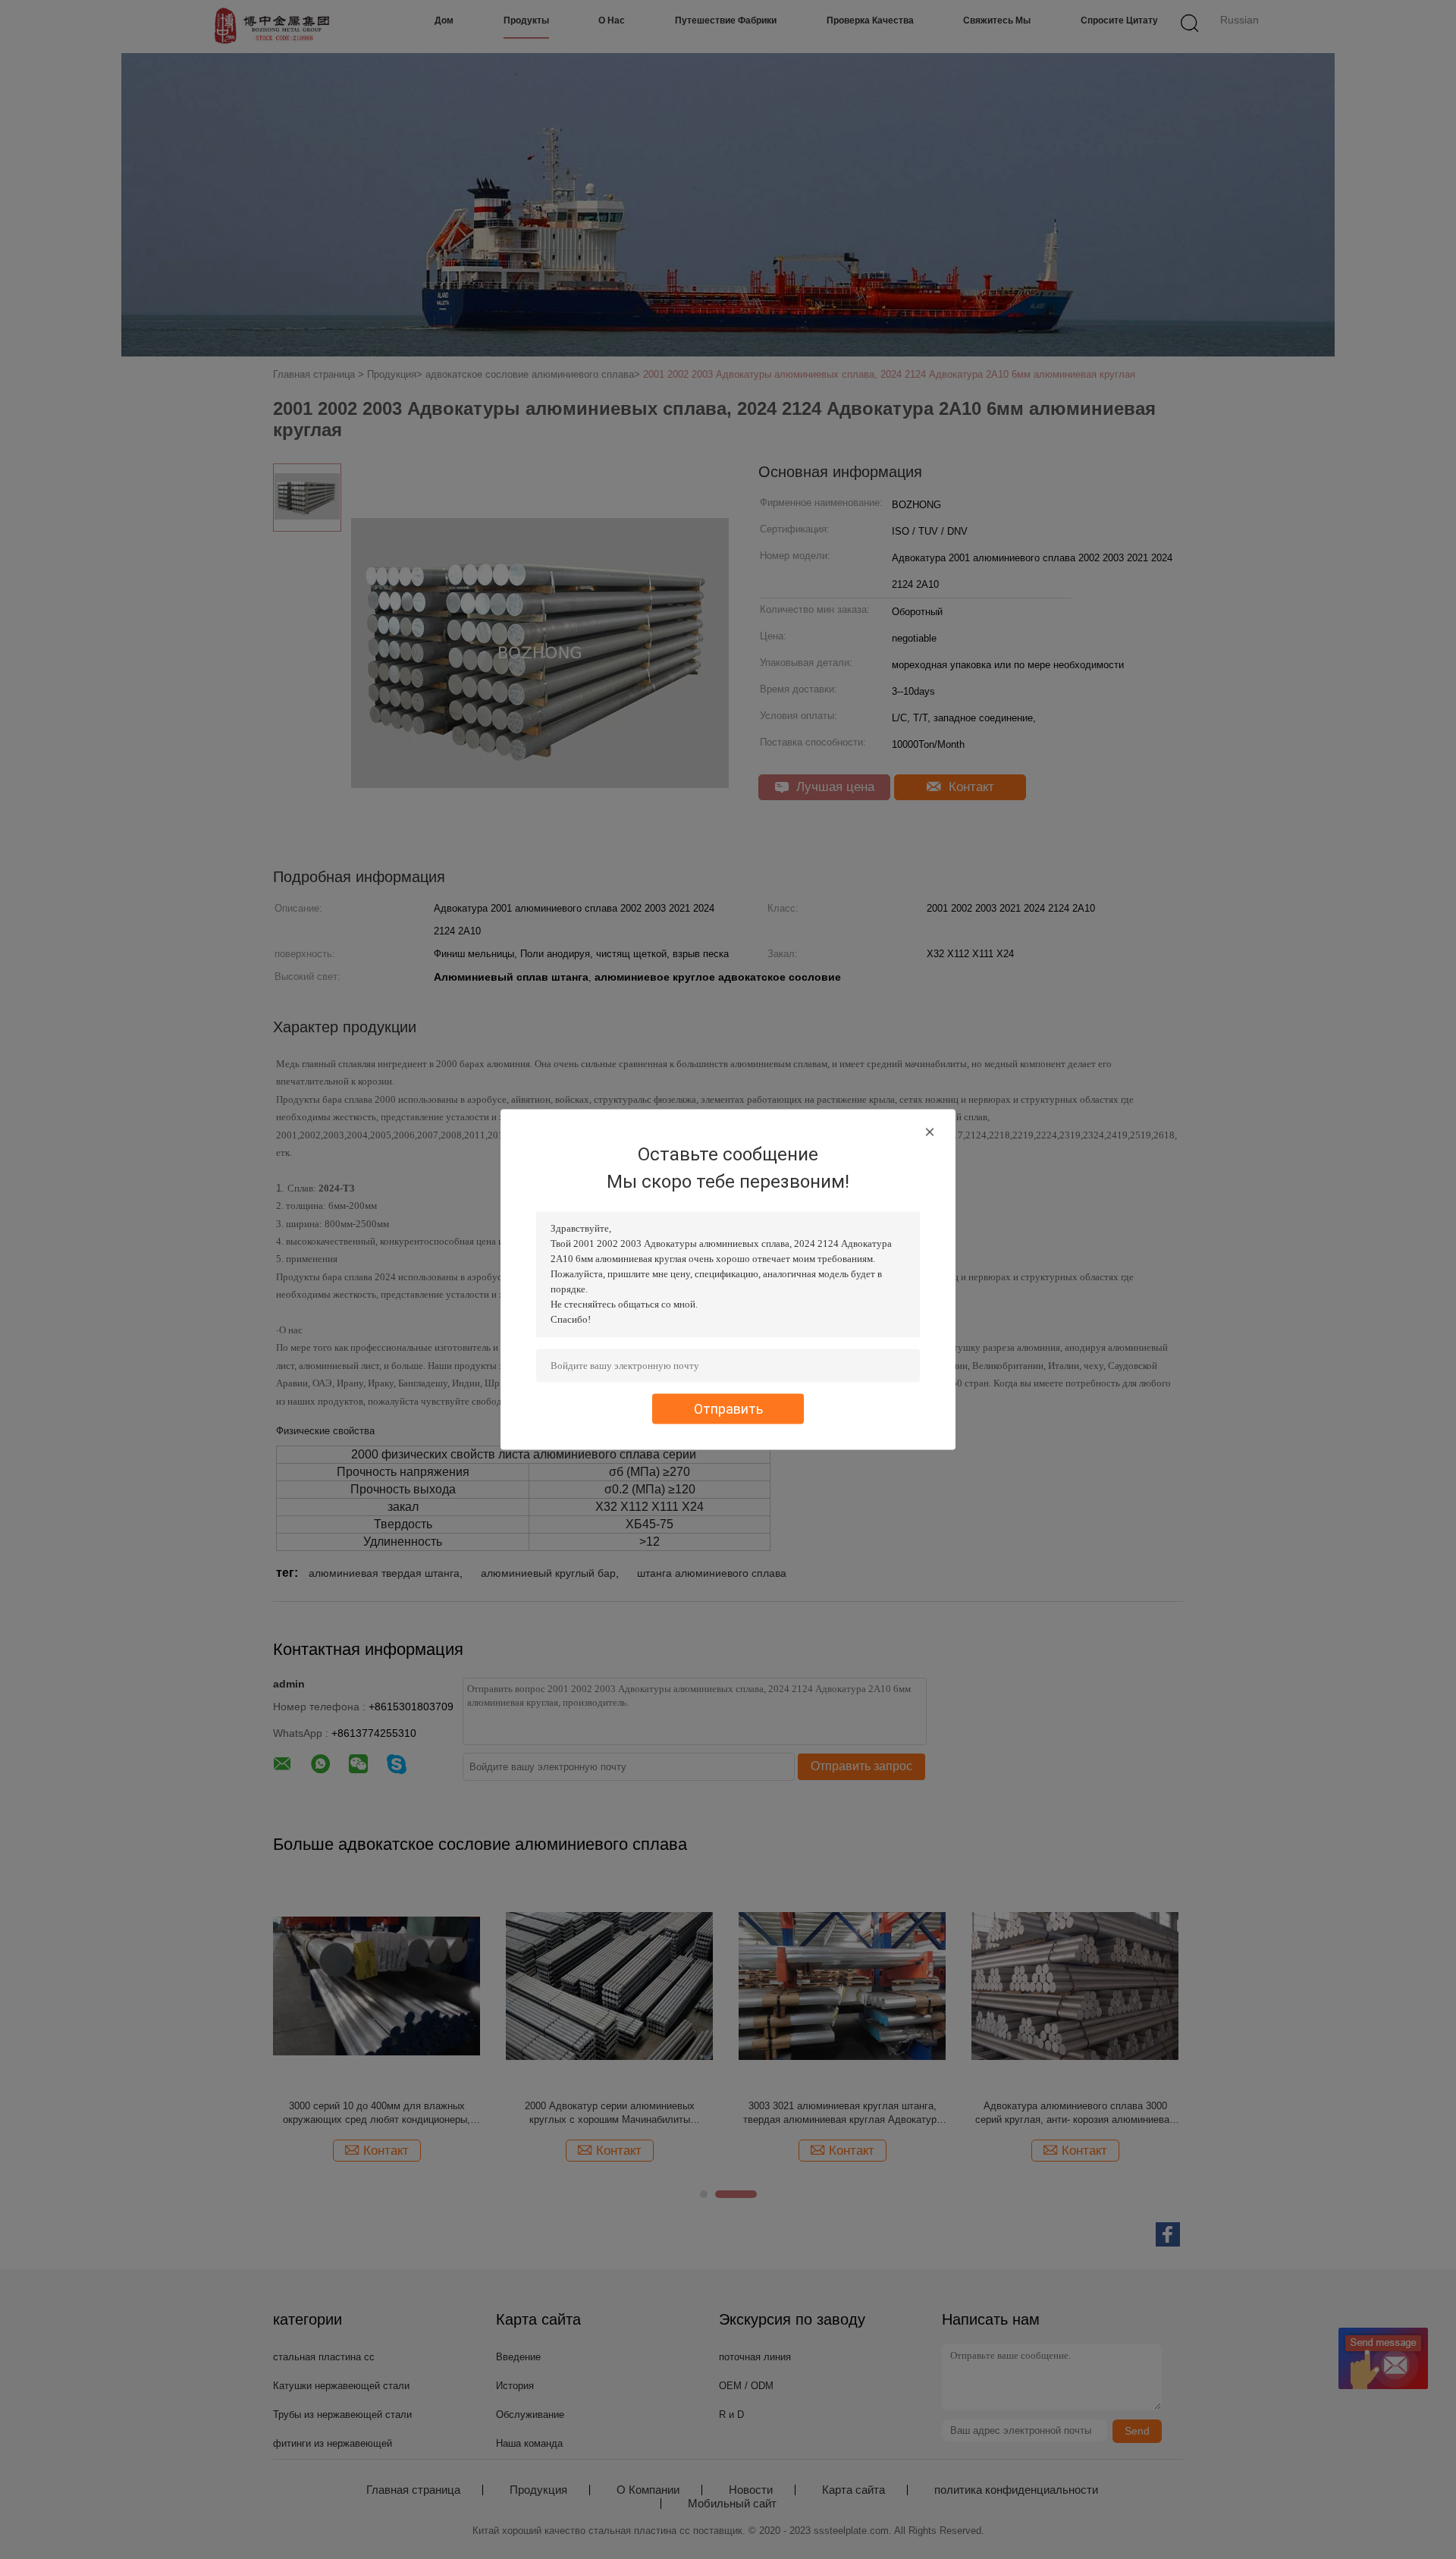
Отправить (728, 1409)
